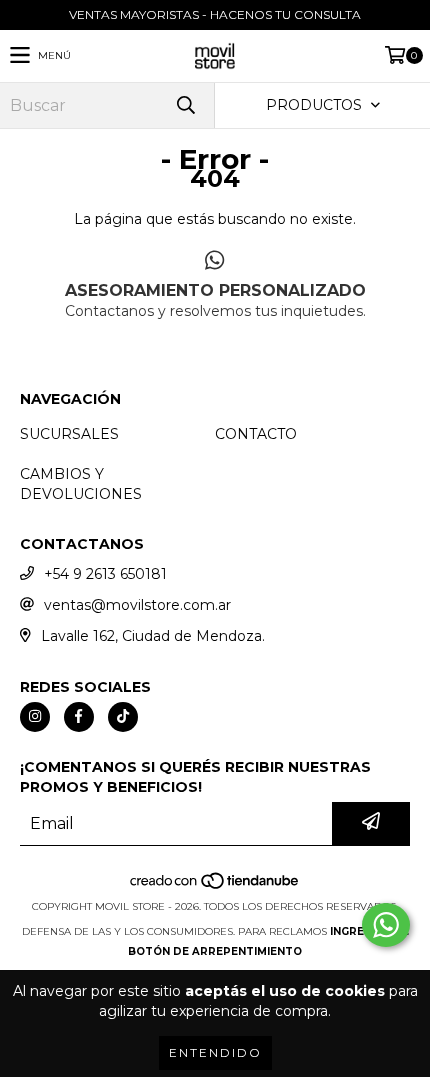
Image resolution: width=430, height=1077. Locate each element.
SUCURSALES (69, 434)
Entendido (215, 1052)
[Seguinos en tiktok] (123, 717)
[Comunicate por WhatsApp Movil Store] (386, 925)
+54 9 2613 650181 (105, 574)
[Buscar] (185, 105)
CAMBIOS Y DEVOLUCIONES (81, 484)
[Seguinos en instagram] (35, 717)
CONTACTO (256, 434)
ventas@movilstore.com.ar (137, 605)
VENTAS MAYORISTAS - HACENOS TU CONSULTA (215, 14)
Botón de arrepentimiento (215, 951)
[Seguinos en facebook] (79, 717)
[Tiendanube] (215, 886)
